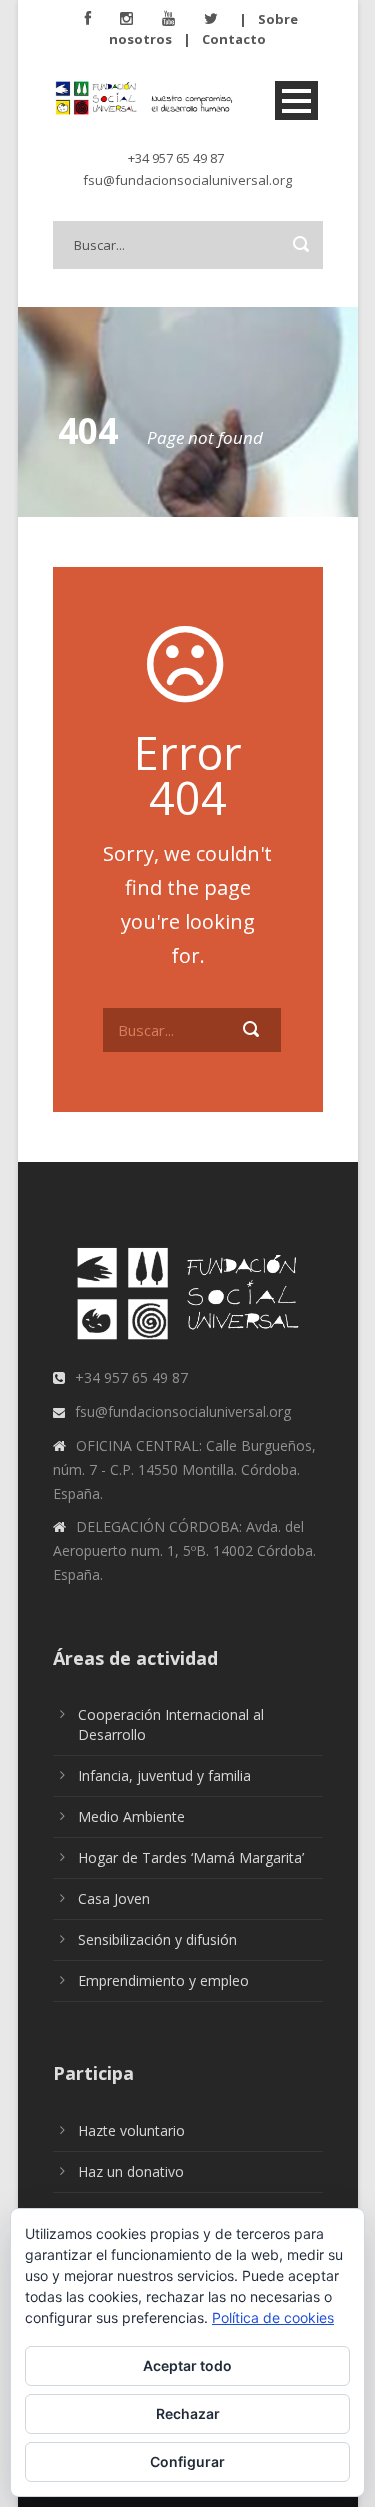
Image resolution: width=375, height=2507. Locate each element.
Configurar (187, 2461)
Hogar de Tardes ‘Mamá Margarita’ (191, 1857)
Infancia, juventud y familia (164, 1775)
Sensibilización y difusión (157, 1939)
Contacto (234, 39)
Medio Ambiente (131, 1816)
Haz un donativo (131, 2171)
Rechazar (188, 2413)
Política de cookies (273, 2317)
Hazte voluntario (131, 2130)
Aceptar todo (187, 2365)
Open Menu (296, 100)
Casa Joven (114, 1898)
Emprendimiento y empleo (163, 1980)
